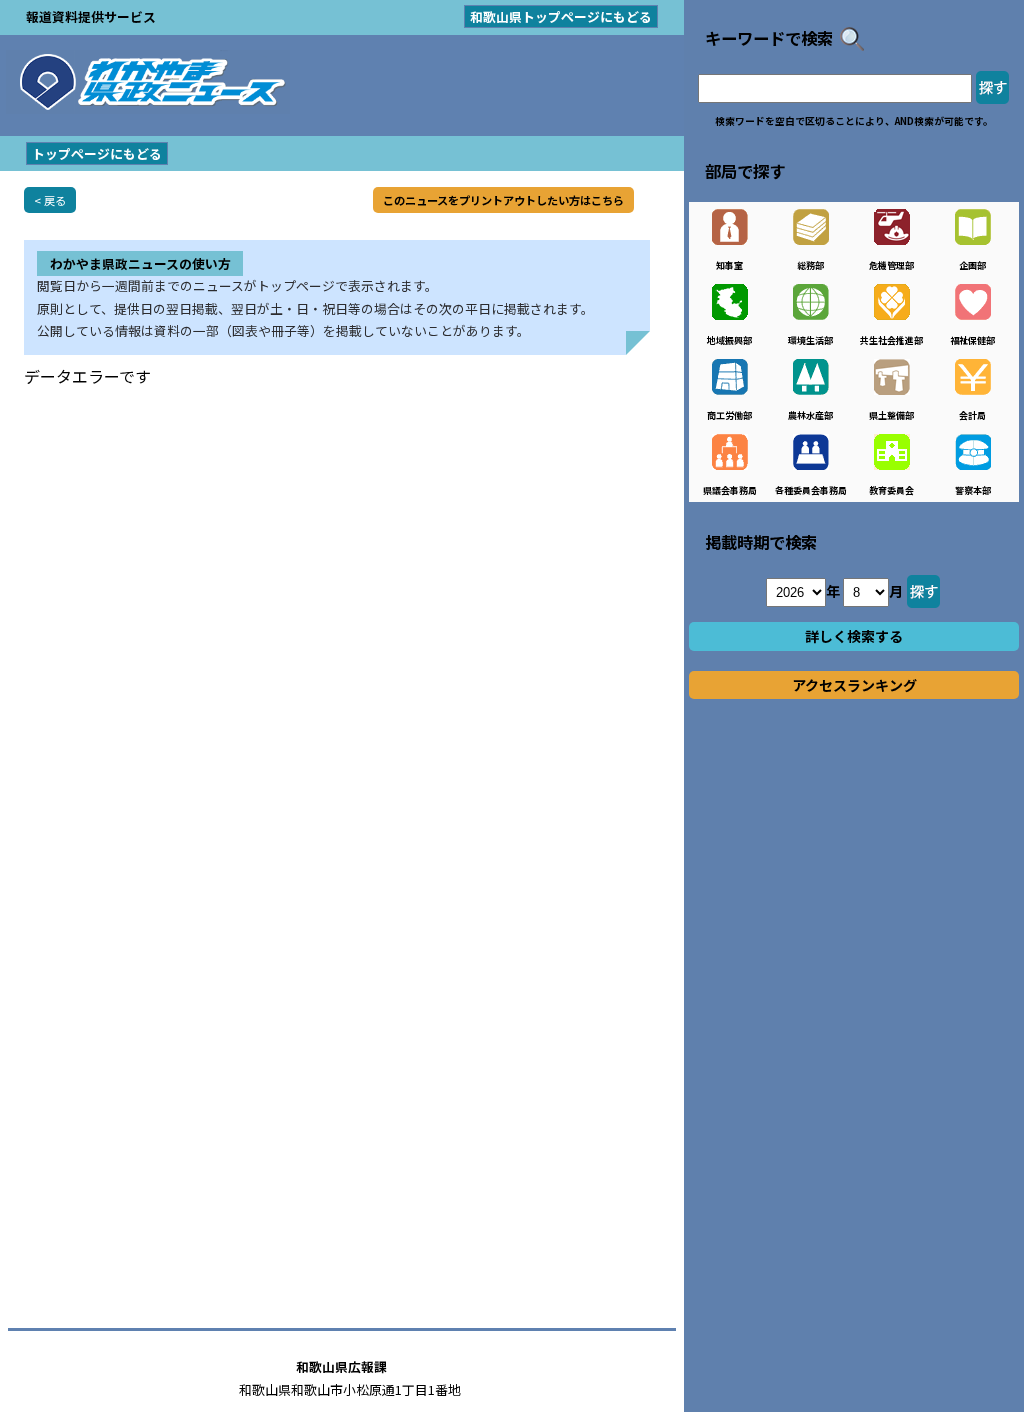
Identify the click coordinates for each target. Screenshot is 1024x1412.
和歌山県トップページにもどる (561, 16)
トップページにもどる (97, 153)
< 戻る (50, 200)
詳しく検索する (854, 636)
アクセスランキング (854, 685)
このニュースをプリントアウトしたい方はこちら (503, 200)
